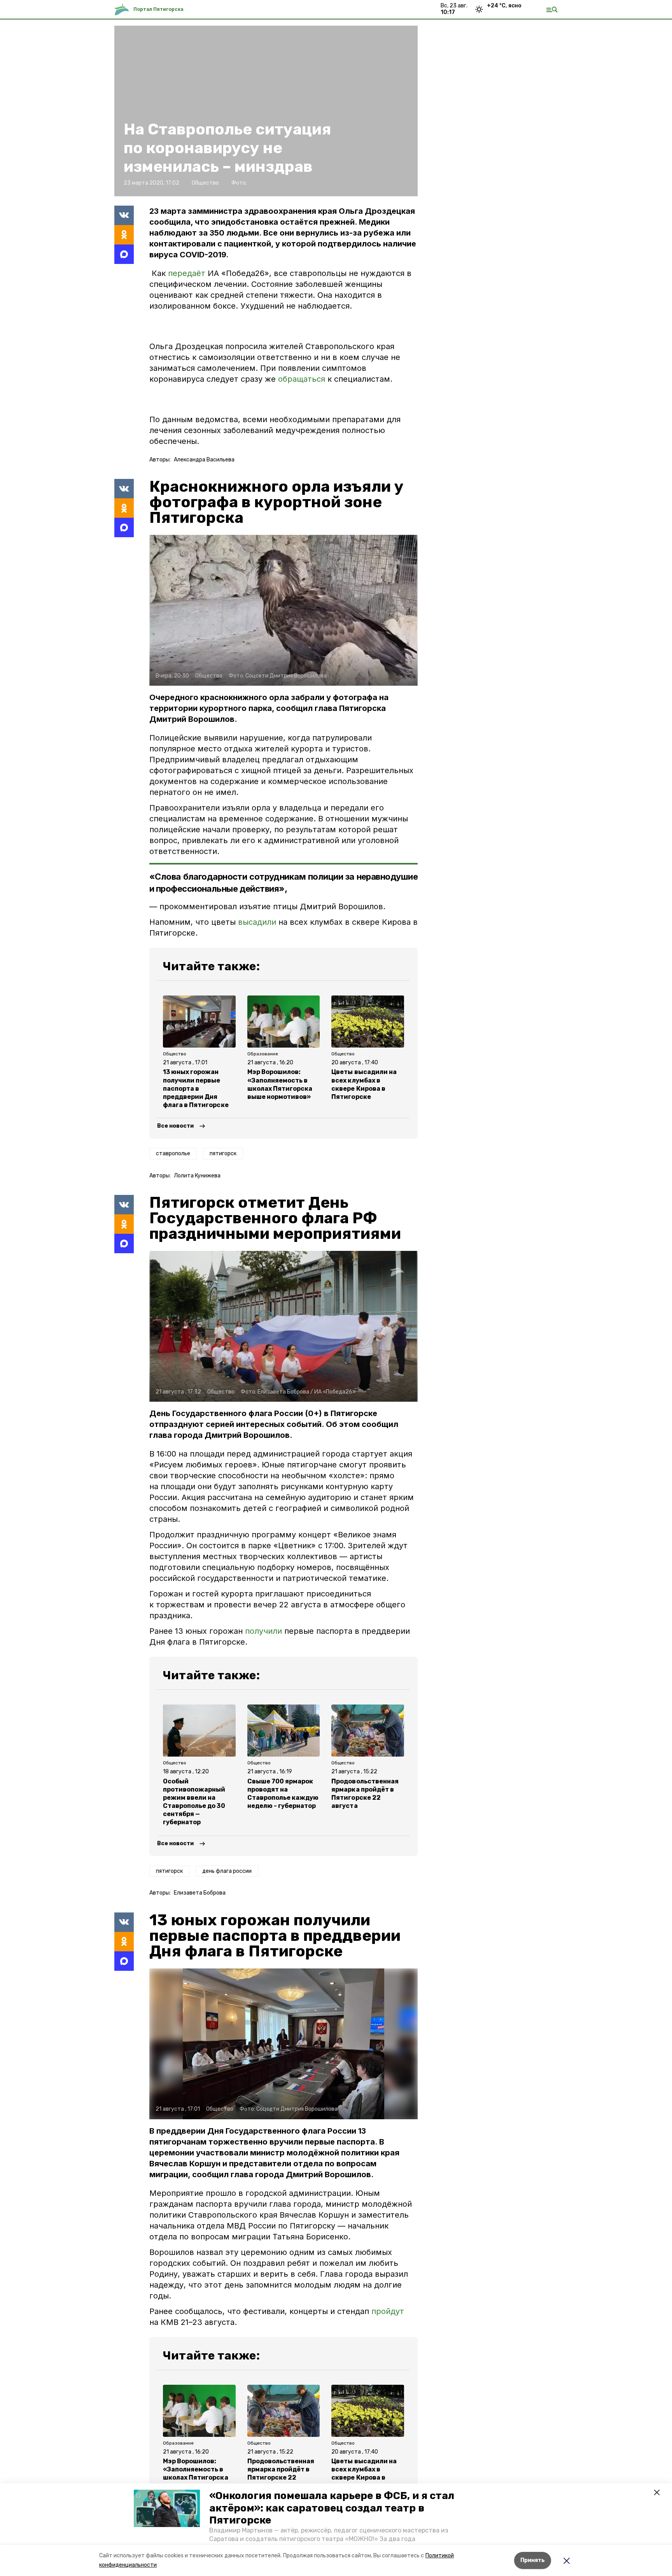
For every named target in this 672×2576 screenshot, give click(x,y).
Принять (533, 2560)
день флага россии (227, 1871)
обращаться (302, 379)
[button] (167, 2508)
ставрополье (173, 1154)
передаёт (187, 273)
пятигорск (223, 1154)
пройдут (388, 2311)
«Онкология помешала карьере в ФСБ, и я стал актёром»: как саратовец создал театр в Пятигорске (332, 2508)
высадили (257, 922)
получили (263, 1631)
